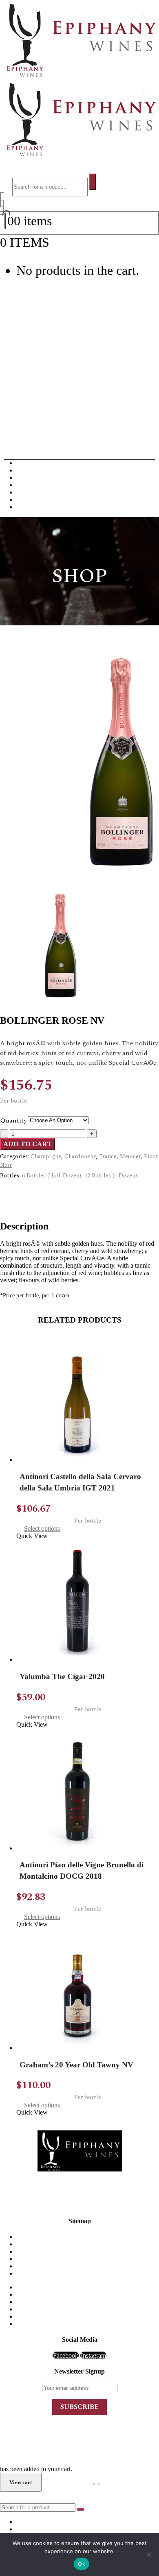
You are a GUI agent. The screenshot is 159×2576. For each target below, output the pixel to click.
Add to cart (28, 1144)
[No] (149, 2554)
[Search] (93, 182)
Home (88, 2237)
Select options (42, 1528)
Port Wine (29, 492)
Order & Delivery (88, 2244)
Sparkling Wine (36, 507)
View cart (74, 242)
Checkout (67, 2482)
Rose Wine (30, 499)
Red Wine (29, 463)
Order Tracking (88, 2273)
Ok (82, 2564)
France (108, 1156)
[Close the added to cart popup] (96, 2484)
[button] (21, 170)
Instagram (93, 2355)
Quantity (14, 1120)
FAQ (88, 2251)
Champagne (32, 478)
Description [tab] (31, 1190)
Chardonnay (80, 1156)
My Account (88, 2259)
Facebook (66, 2355)
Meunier (130, 1156)
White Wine (32, 470)
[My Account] (2, 203)
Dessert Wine (33, 485)
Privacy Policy (88, 2266)
